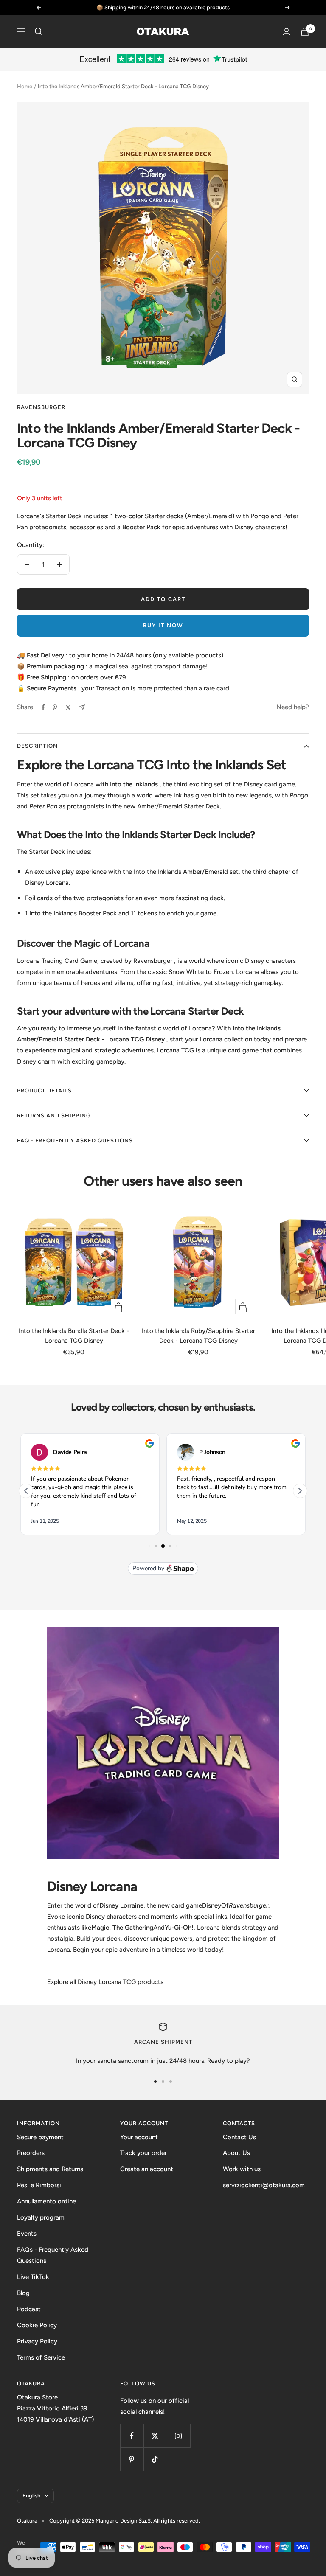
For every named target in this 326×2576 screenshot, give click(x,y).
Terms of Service (41, 2357)
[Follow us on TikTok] (155, 2459)
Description (37, 746)
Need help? (293, 707)
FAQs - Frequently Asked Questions (53, 2255)
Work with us (242, 2169)
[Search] (39, 31)
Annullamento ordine (46, 2201)
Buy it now (163, 625)
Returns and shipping (54, 1115)
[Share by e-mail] (82, 707)
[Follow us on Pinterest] (132, 2459)
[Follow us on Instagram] (178, 2436)
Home (25, 86)
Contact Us (239, 2137)
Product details (44, 1090)
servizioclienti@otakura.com (264, 2185)
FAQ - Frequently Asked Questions (75, 1141)
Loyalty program (41, 2217)
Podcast (29, 2309)
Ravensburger (41, 407)
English (31, 2496)
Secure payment (40, 2137)
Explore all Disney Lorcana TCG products (105, 1982)
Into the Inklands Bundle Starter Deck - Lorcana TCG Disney (74, 1336)
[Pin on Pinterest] (55, 707)
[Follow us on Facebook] (132, 2436)
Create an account (147, 2169)
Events (27, 2234)
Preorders (31, 2153)
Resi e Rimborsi (39, 2185)
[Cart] (305, 32)
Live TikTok (33, 2277)
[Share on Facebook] (43, 707)
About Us (236, 2153)
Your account (139, 2137)
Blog (23, 2293)
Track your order (143, 2153)
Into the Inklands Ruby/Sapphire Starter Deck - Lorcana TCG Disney (198, 1336)
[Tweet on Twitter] (68, 707)
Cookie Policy (37, 2325)
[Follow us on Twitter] (155, 2436)
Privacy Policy (37, 2341)
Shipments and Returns (50, 2169)
